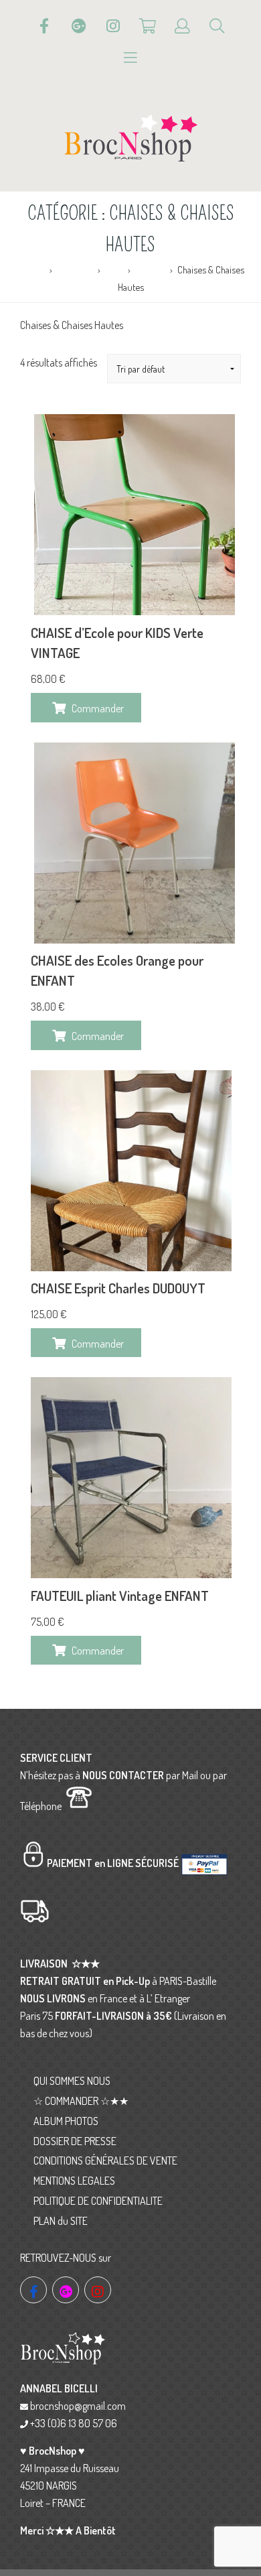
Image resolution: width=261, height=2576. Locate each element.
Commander (98, 708)
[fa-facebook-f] (33, 2290)
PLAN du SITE (61, 2221)
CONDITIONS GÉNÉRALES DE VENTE (105, 2161)
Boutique (75, 269)
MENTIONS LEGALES (74, 2181)
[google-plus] (66, 2290)
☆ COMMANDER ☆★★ (81, 2101)
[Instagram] (113, 26)
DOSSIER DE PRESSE (75, 2141)
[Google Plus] (79, 26)
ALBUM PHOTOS (66, 2121)
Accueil (30, 269)
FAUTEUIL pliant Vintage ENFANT (120, 1596)
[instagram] (98, 2290)
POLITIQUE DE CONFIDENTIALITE (98, 2201)
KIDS (114, 269)
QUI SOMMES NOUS (72, 2081)
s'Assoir (150, 269)
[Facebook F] (44, 26)
